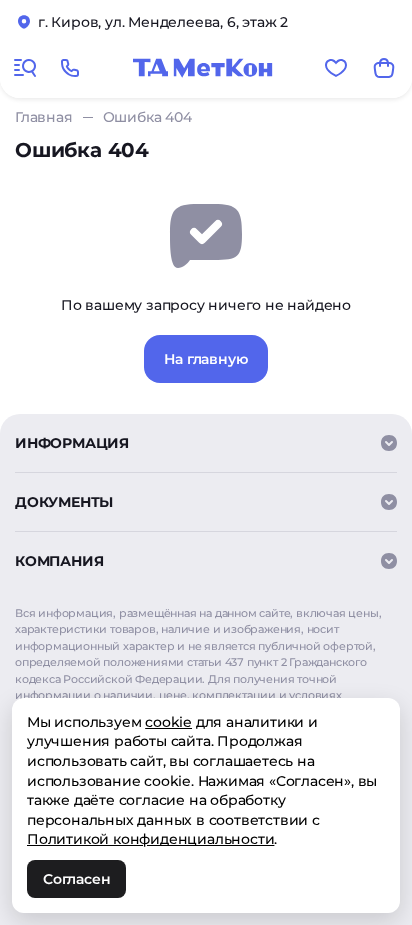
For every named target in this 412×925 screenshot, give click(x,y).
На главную (205, 359)
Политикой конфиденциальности (150, 839)
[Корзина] (384, 68)
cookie (168, 722)
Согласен (76, 879)
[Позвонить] (70, 68)
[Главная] (203, 68)
